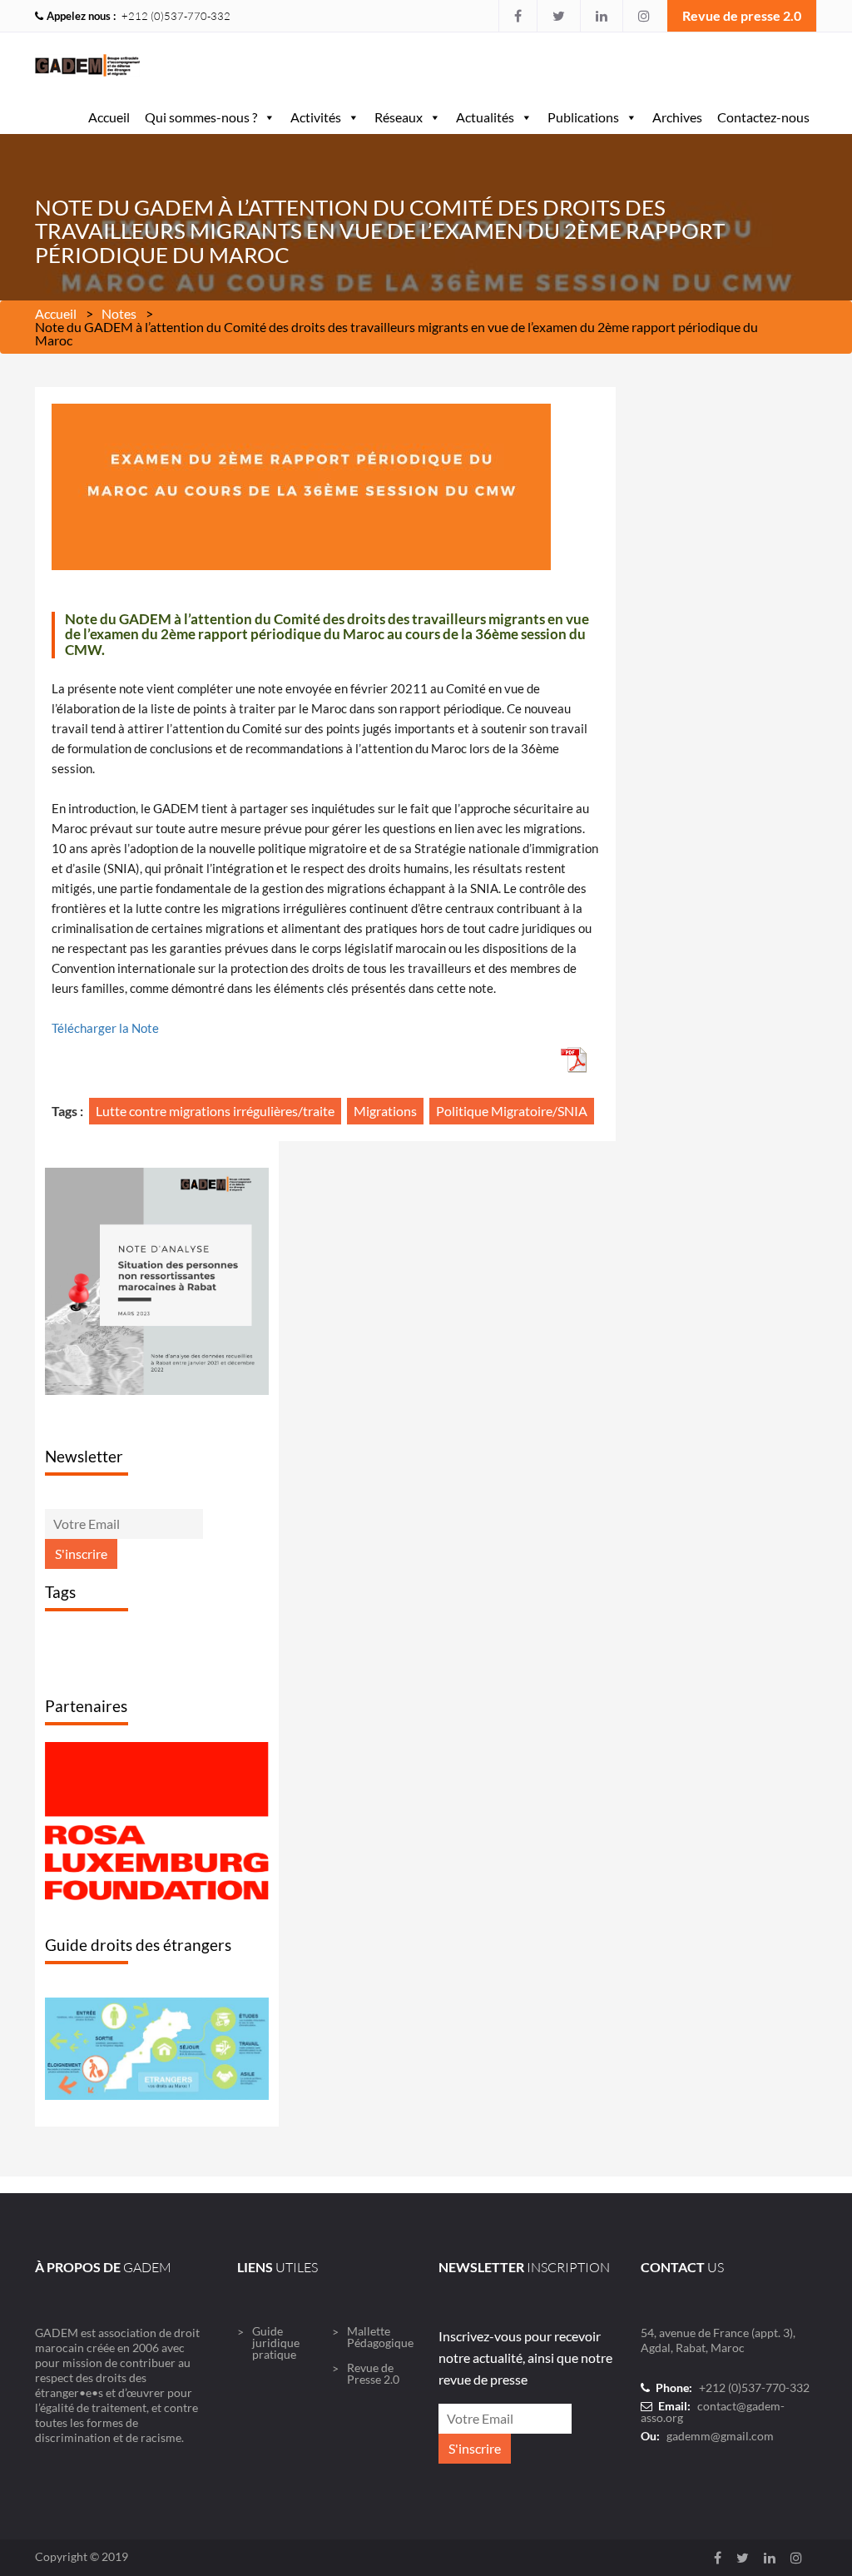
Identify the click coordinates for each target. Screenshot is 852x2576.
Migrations (385, 1111)
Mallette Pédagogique (380, 2388)
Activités (316, 117)
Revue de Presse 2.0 (373, 2425)
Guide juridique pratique (276, 2394)
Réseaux (399, 117)
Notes (119, 313)
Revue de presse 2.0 (742, 15)
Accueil (109, 117)
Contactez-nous (763, 117)
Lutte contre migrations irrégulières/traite (215, 1111)
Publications (583, 117)
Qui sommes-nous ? (201, 117)
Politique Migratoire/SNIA (512, 1111)
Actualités (485, 117)
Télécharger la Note (105, 1028)
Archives (677, 117)
